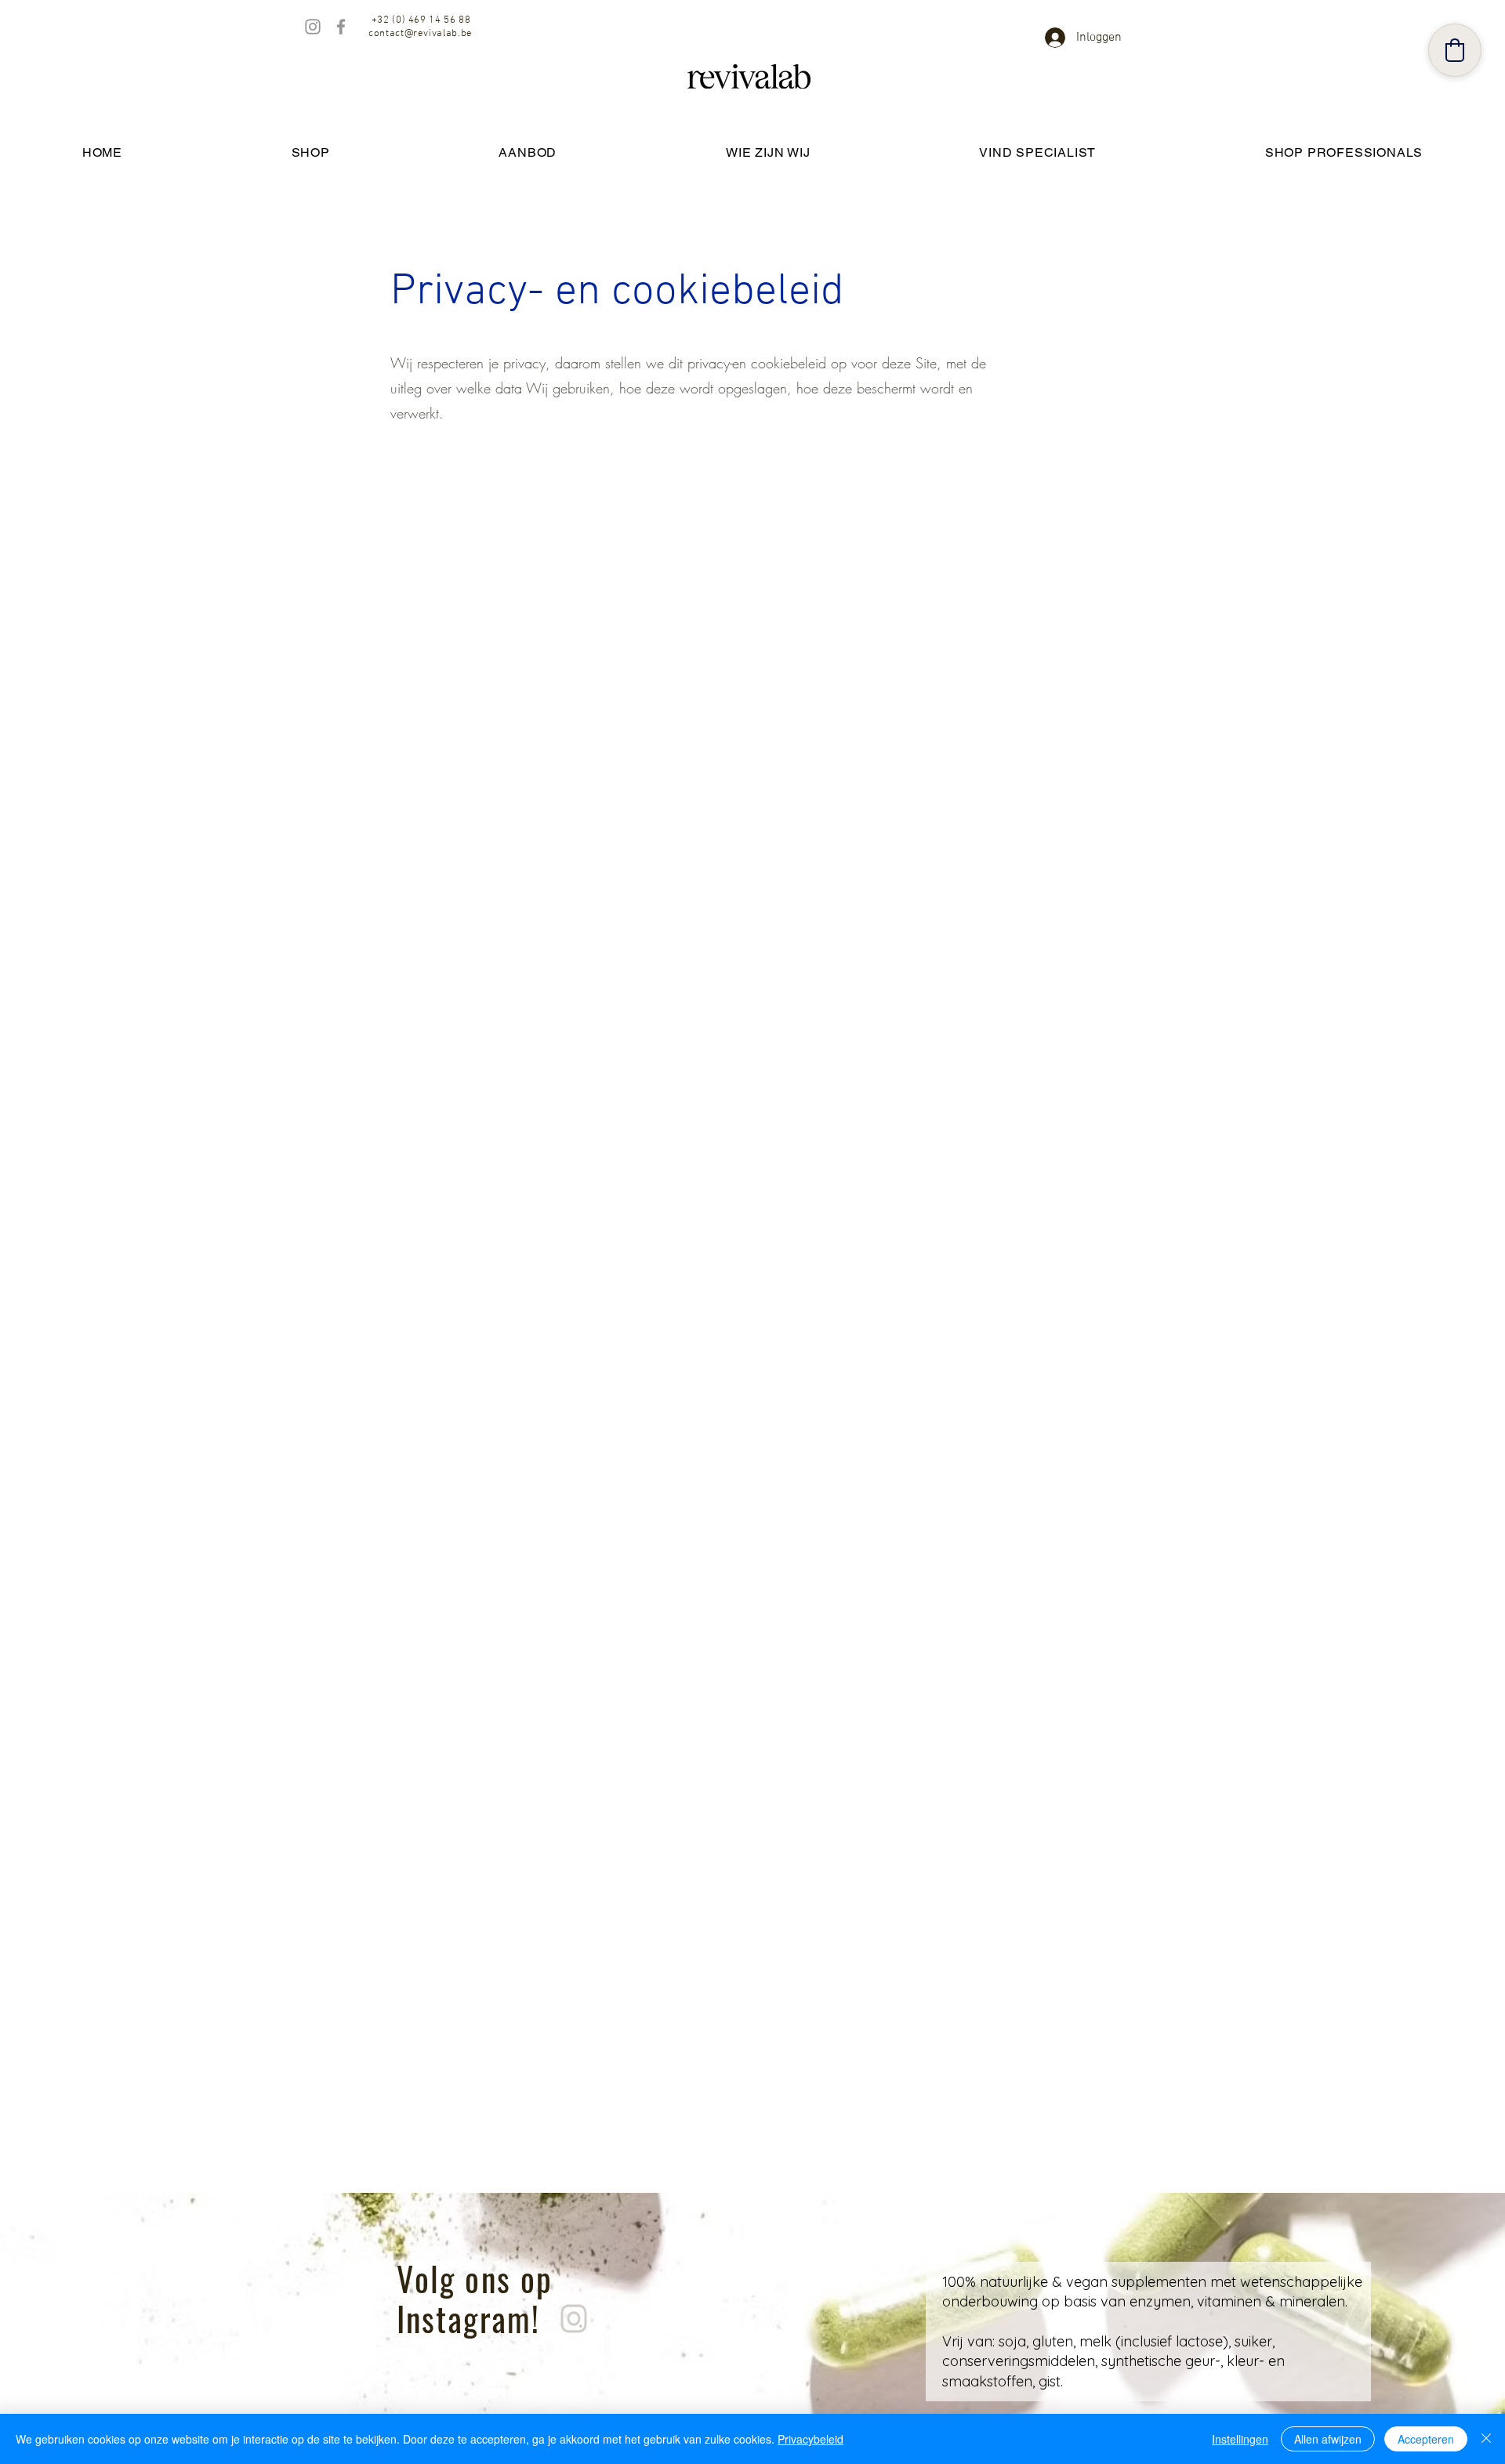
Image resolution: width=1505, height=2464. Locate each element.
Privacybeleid (811, 2439)
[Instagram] (313, 27)
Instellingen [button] (1240, 2439)
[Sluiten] (1486, 2439)
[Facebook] (341, 27)
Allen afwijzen (1328, 2439)
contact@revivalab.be (421, 34)
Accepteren (1426, 2439)
